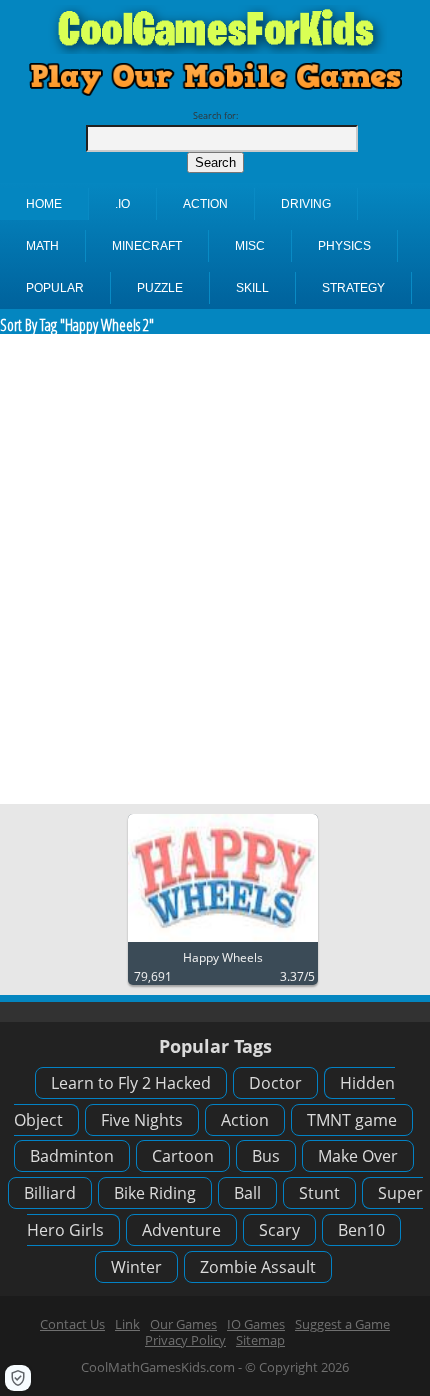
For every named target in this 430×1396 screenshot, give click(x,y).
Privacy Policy (185, 1340)
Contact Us (72, 1324)
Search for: (215, 115)
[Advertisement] (215, 569)
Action (245, 1120)
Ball (247, 1193)
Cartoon (183, 1156)
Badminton (72, 1156)
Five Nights (142, 1120)
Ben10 (361, 1230)
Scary (279, 1230)
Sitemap (260, 1340)
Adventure (181, 1230)
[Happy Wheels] (223, 942)
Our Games (183, 1324)
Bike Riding (155, 1193)
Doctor (275, 1083)
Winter (136, 1267)
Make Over (358, 1156)
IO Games (256, 1324)
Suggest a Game (342, 1324)
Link (127, 1324)
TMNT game (352, 1120)
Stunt (319, 1193)
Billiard (50, 1193)
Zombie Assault (258, 1267)
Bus (266, 1156)
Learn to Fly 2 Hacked (131, 1083)
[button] (18, 1378)
